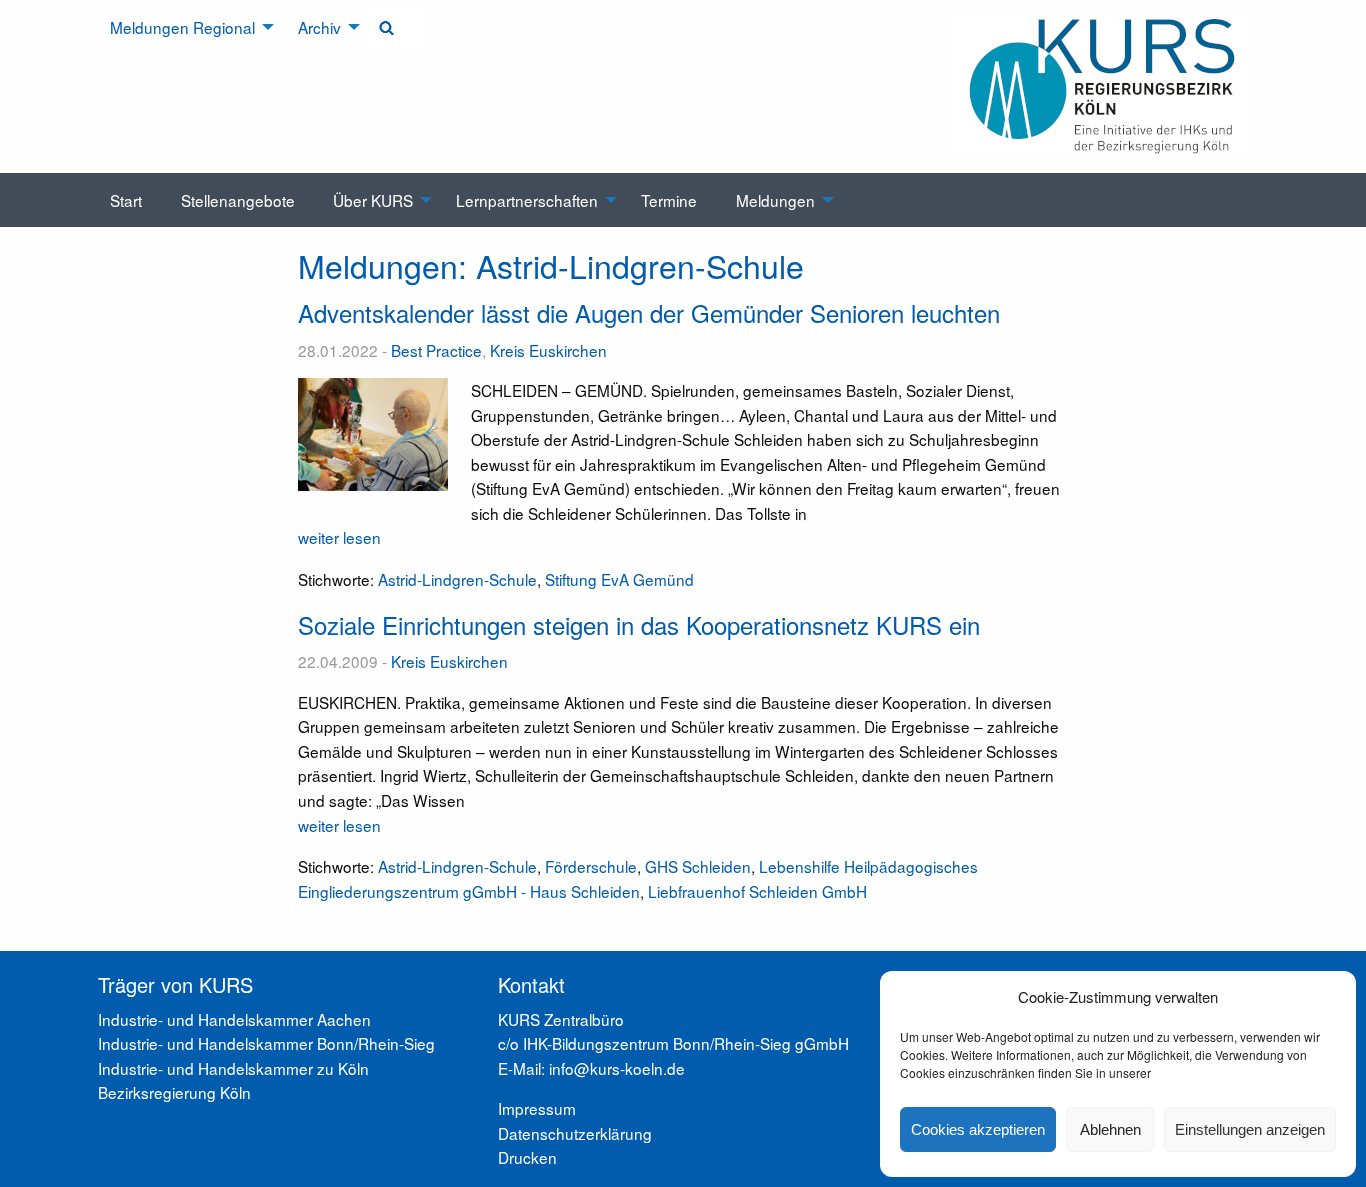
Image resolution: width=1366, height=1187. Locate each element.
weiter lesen (339, 537)
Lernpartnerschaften (527, 200)
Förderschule (591, 866)
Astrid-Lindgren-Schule (457, 579)
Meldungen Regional (182, 27)
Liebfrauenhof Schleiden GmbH (757, 891)
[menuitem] (185, 27)
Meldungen (775, 200)
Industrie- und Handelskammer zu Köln (233, 1068)
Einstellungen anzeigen (1250, 1129)
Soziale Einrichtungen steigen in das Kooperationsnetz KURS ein (639, 624)
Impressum (537, 1108)
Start (126, 200)
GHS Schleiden (698, 866)
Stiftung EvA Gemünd (619, 579)
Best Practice (436, 350)
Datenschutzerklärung (575, 1133)
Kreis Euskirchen (548, 350)
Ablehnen (1110, 1129)
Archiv (319, 27)
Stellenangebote (238, 200)
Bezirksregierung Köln (174, 1092)
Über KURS (373, 200)
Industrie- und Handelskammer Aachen (234, 1019)
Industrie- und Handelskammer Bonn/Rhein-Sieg (266, 1043)
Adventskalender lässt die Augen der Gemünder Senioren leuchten (649, 312)
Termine (669, 200)
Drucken (527, 1157)
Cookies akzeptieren (978, 1129)
